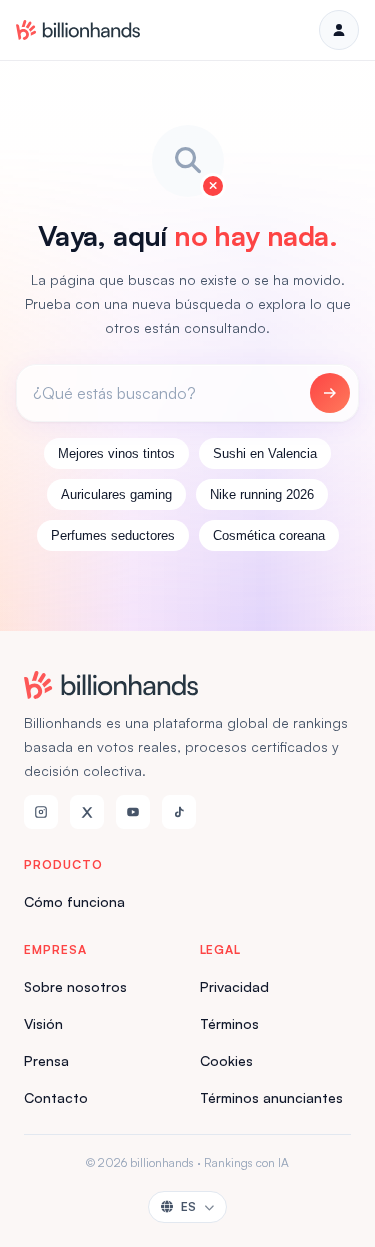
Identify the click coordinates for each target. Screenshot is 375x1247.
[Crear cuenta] (339, 30)
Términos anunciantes (271, 1097)
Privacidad (234, 986)
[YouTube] (133, 812)
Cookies (226, 1060)
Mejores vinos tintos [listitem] (116, 453)
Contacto (56, 1097)
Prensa (46, 1060)
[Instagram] (41, 812)
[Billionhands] (78, 30)
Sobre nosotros (75, 986)
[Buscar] (330, 393)
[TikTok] (179, 812)
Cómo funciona (74, 901)
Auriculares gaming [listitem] (116, 494)
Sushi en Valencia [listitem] (265, 453)
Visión (43, 1023)
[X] (87, 812)
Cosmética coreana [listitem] (269, 535)
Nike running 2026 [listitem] (262, 494)
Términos (229, 1023)
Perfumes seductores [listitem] (113, 535)
